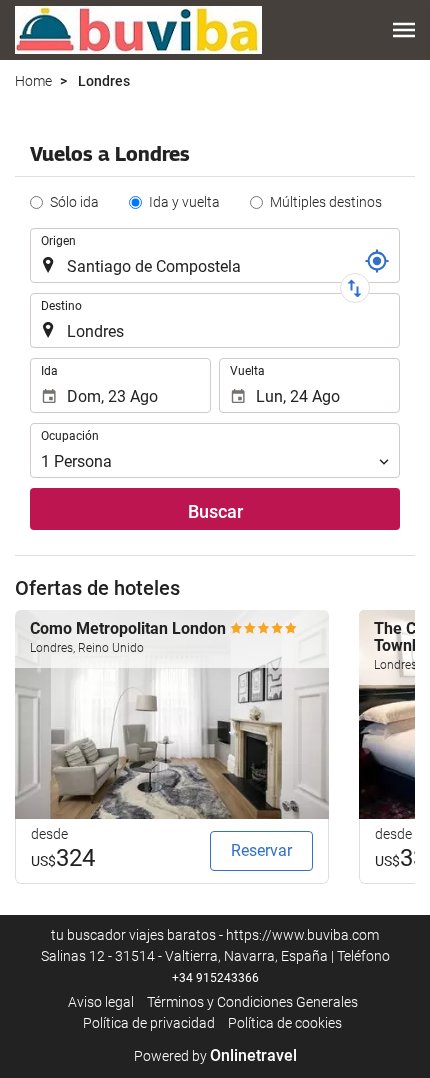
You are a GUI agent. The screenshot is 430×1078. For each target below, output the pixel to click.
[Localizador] (377, 261)
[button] (404, 30)
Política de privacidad (149, 1023)
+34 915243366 (215, 978)
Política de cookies (285, 1023)
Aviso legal (101, 1002)
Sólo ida (74, 202)
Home (33, 81)
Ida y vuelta (184, 202)
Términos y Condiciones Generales (252, 1002)
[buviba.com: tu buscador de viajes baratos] (138, 30)
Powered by (215, 1056)
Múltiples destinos (326, 202)
